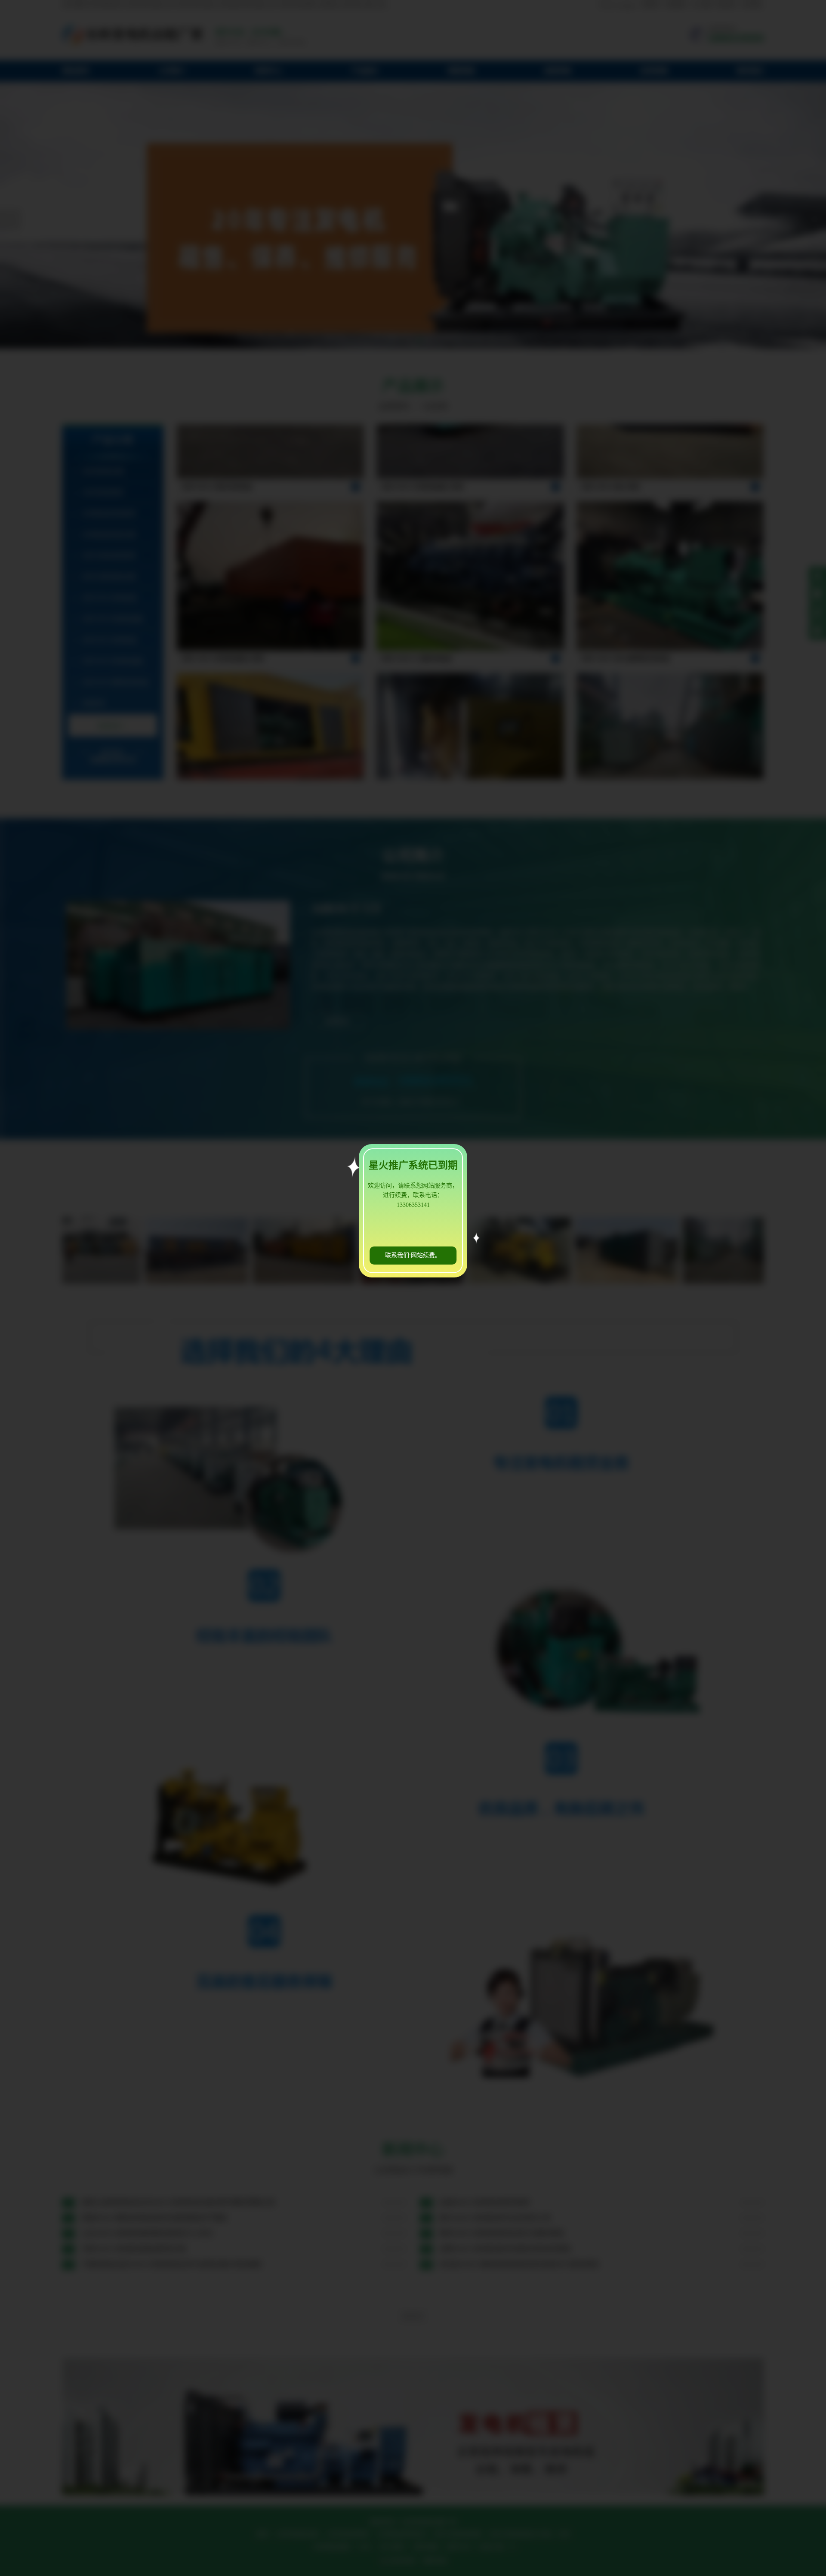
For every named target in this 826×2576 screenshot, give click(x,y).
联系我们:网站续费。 (413, 1255)
